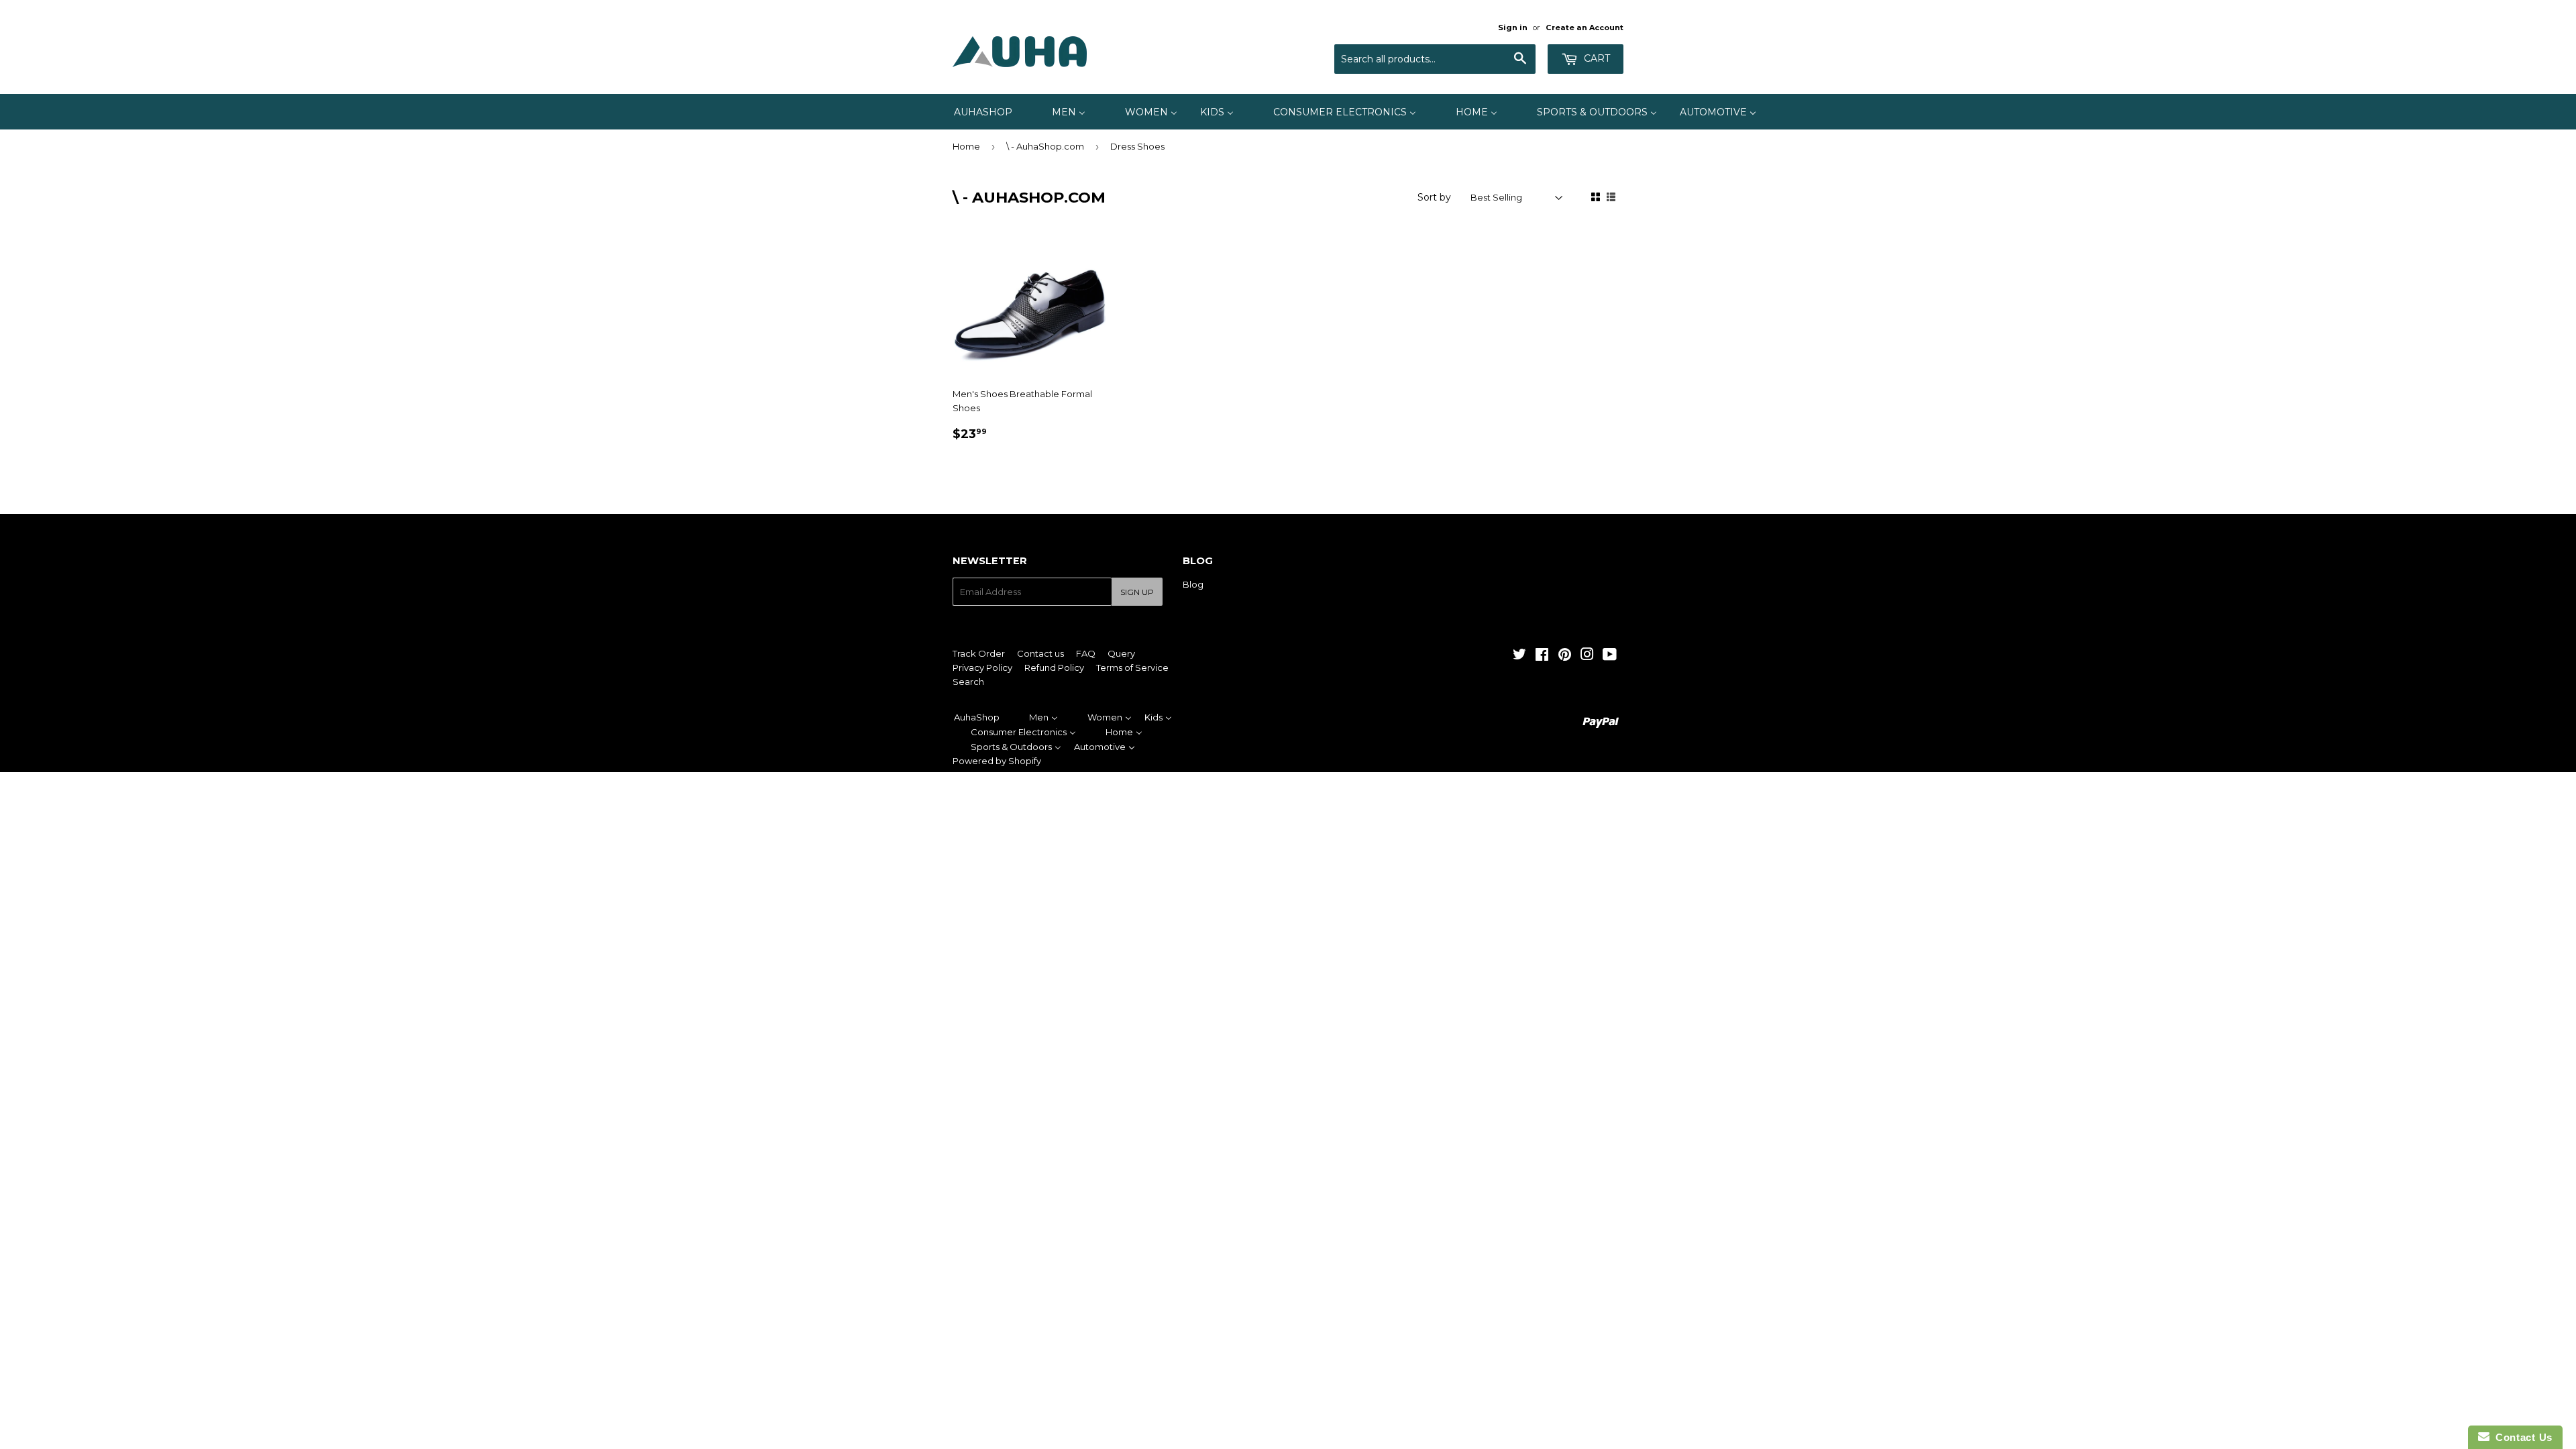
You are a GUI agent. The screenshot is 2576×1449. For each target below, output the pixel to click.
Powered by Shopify (997, 761)
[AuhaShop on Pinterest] (1565, 656)
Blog (1193, 584)
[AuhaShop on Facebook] (1542, 656)
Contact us (1040, 653)
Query (1121, 653)
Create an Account (1585, 28)
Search (968, 682)
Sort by (1434, 197)
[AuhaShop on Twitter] (1519, 656)
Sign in (1513, 28)
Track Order (979, 653)
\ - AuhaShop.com (1045, 146)
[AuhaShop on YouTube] (1610, 656)
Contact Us (2521, 1437)
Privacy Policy (982, 667)
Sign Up (1137, 592)
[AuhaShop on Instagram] (1587, 656)
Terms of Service (1132, 667)
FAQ (1086, 653)
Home (966, 146)
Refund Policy (1054, 667)
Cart (1596, 58)
